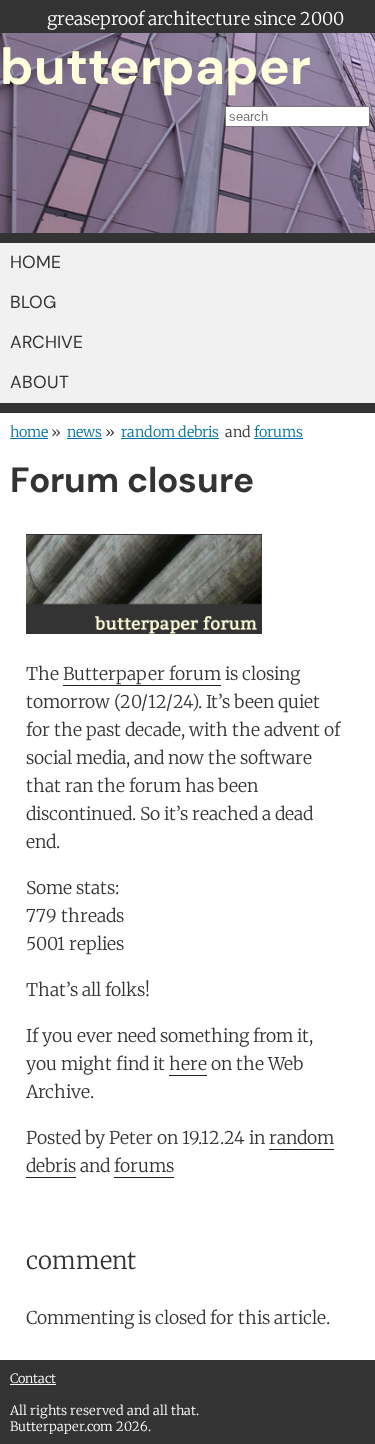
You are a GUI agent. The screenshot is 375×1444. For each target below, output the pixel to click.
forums (278, 432)
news (84, 432)
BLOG (33, 302)
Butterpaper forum (142, 674)
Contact (33, 1378)
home (29, 432)
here (188, 1064)
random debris (170, 432)
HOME (35, 262)
